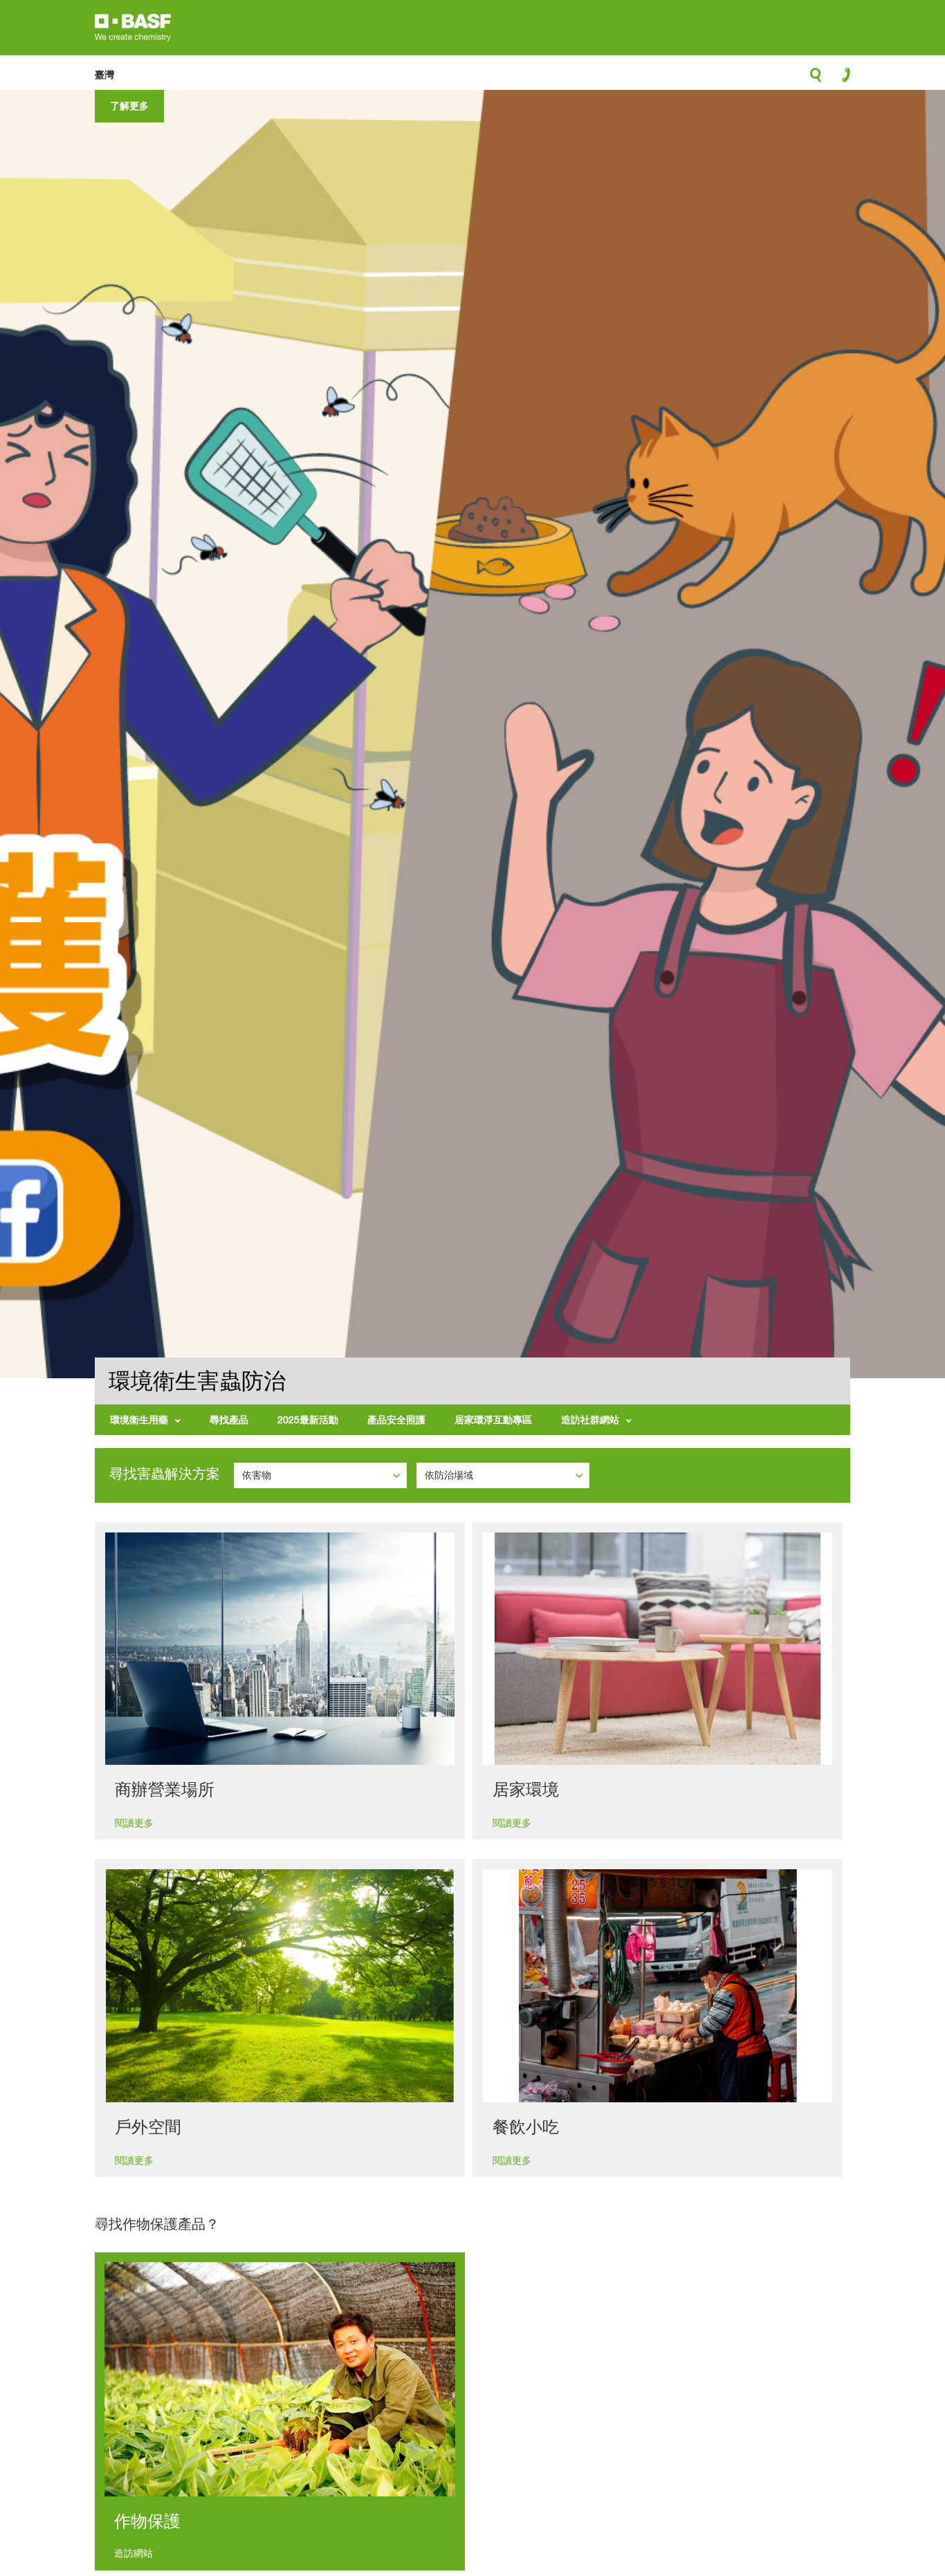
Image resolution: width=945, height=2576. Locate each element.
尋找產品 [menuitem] (229, 1419)
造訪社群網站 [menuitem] (590, 1419)
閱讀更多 (134, 1823)
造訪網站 (134, 2553)
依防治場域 (450, 1475)
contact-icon (842, 78)
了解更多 (129, 105)
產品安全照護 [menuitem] (396, 1419)
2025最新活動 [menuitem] (308, 1419)
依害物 (258, 1475)
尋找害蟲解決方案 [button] (165, 1474)
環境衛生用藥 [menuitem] (139, 1419)
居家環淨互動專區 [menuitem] (493, 1419)
